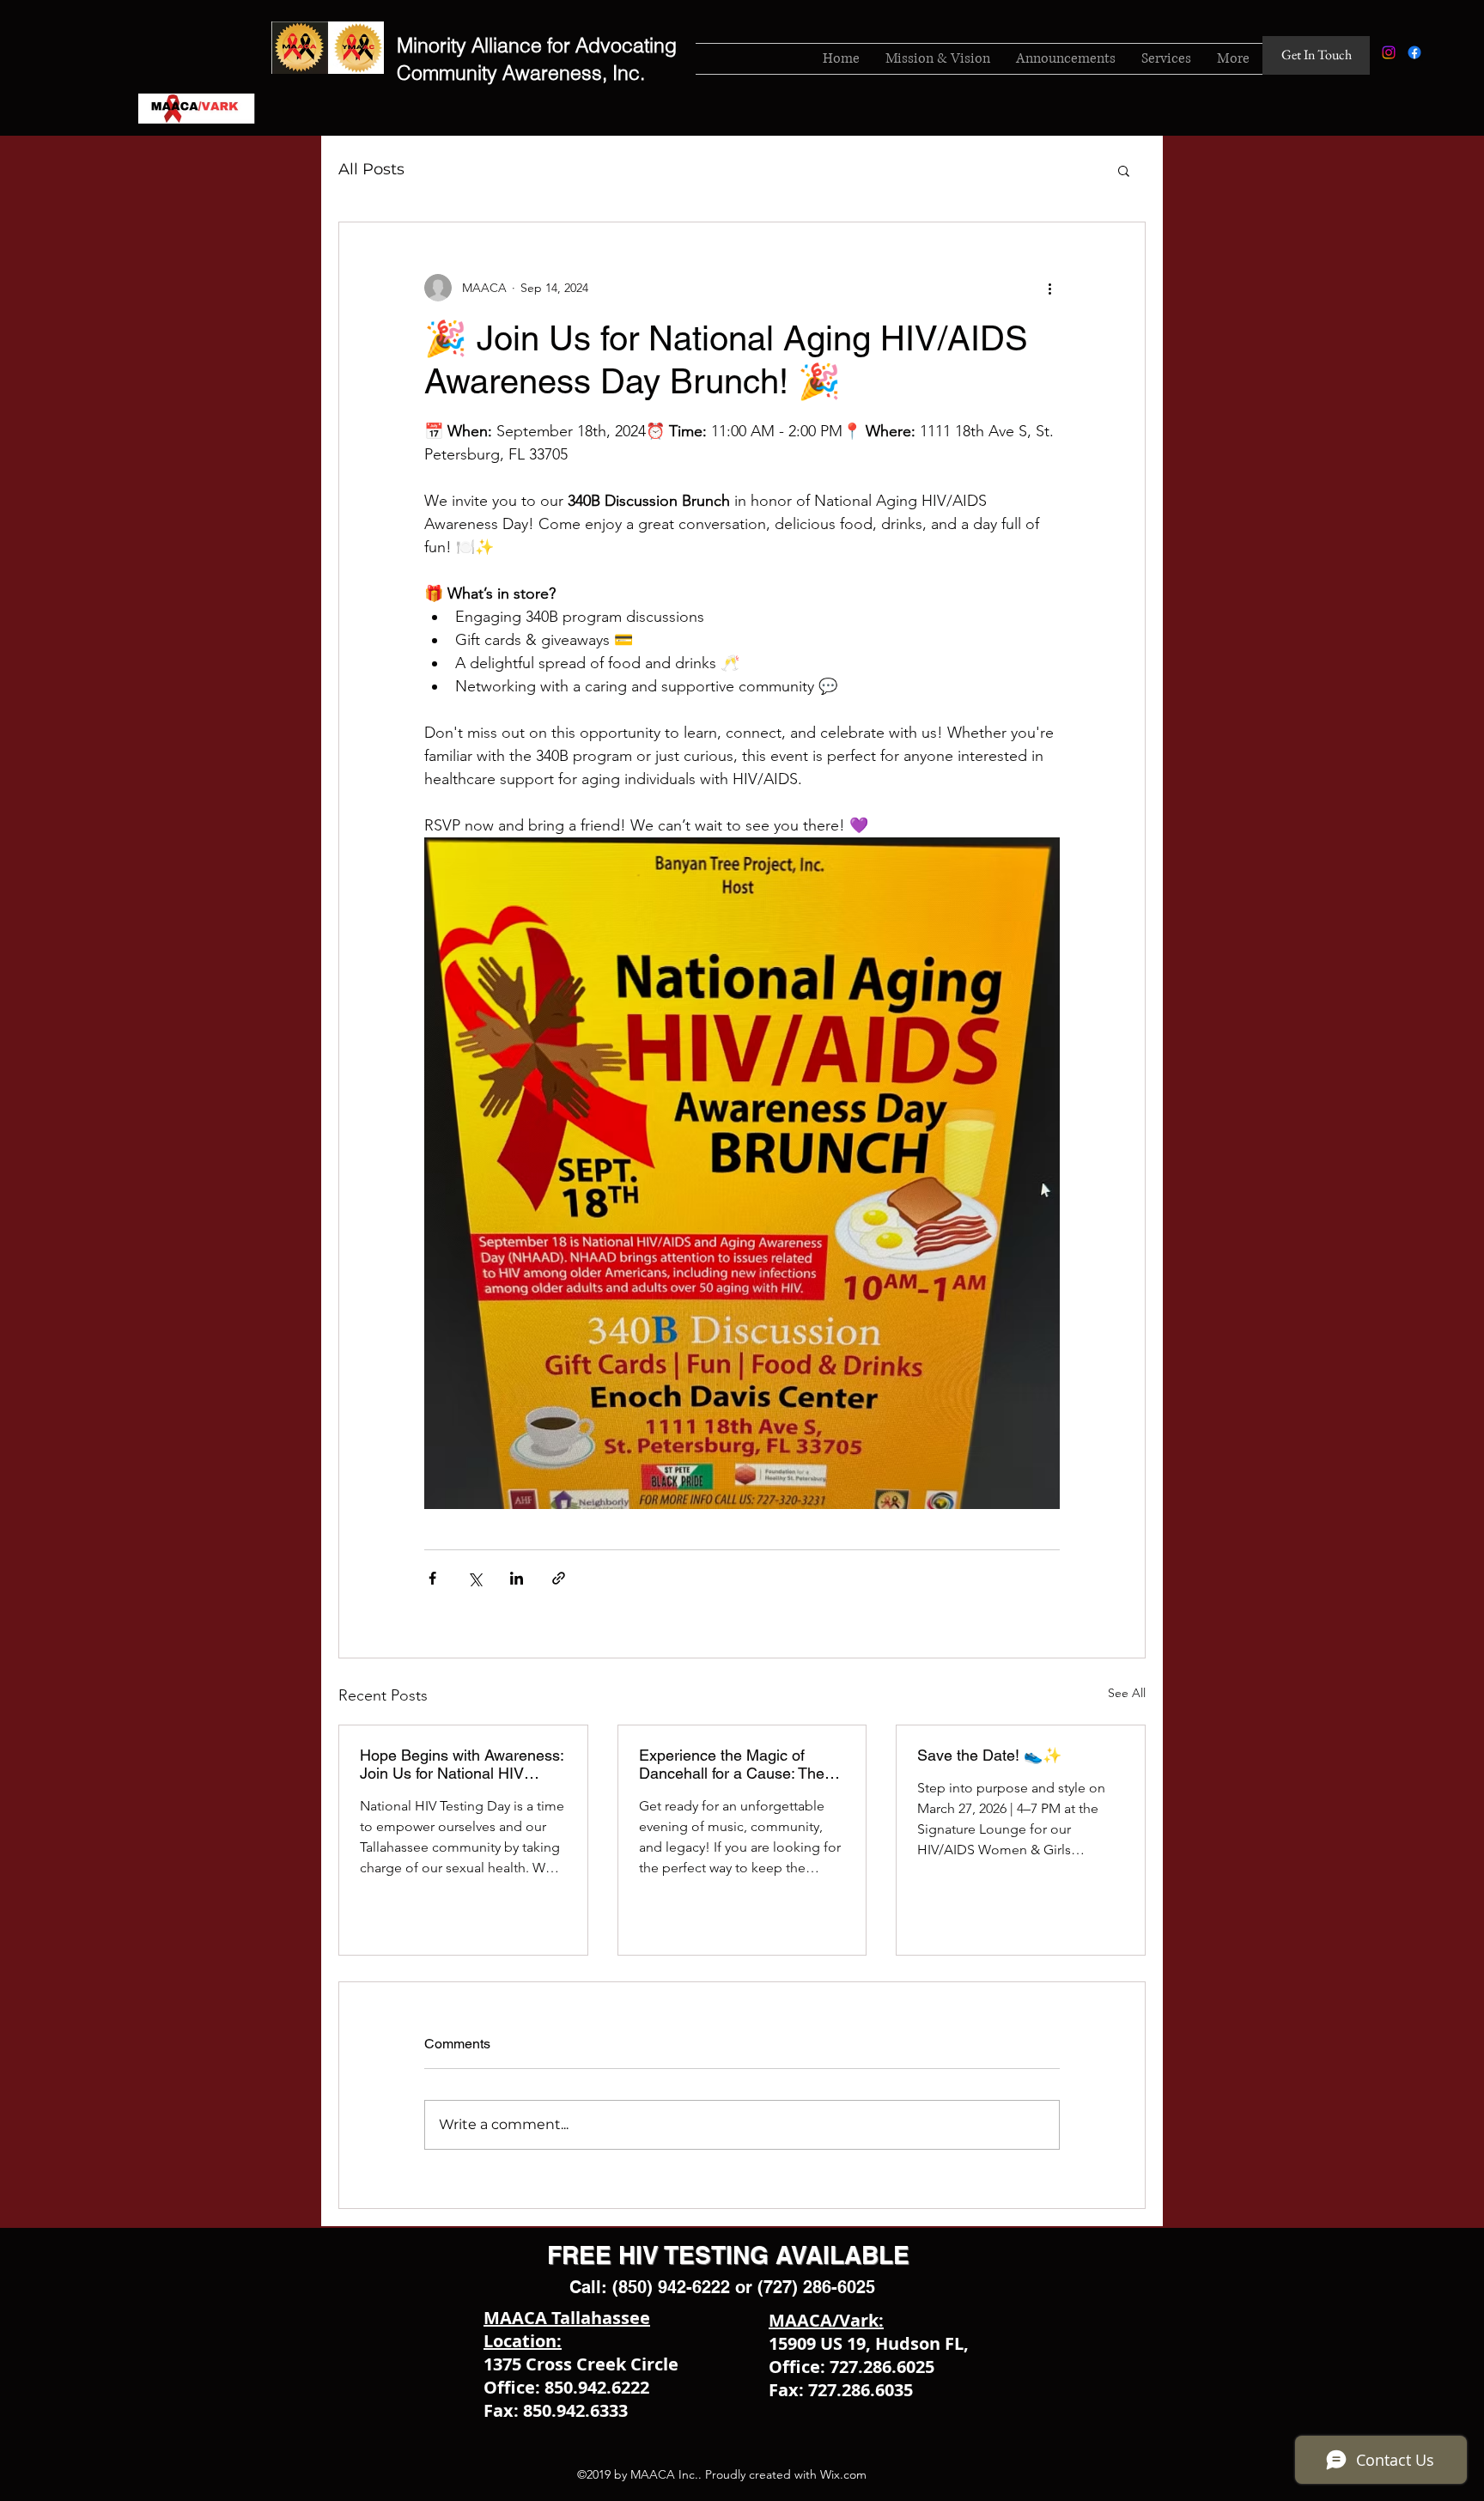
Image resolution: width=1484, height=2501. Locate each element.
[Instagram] (1389, 52)
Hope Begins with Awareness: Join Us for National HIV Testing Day (462, 1764)
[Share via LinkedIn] (517, 1578)
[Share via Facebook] (432, 1578)
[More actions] (1049, 288)
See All (1127, 1693)
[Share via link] (559, 1578)
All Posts (371, 169)
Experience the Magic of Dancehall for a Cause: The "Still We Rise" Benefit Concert (732, 1764)
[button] (1124, 170)
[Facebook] (1414, 52)
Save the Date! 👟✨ (989, 1755)
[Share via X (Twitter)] (474, 1578)
